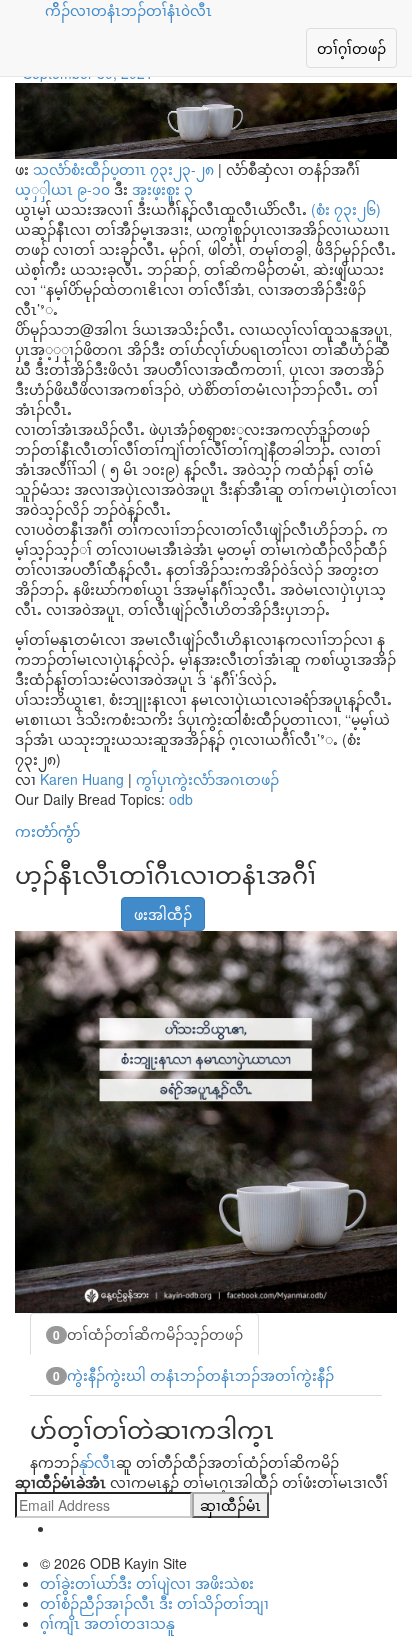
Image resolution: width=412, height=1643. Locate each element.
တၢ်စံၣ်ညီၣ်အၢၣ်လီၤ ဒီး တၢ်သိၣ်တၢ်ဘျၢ (154, 1603)
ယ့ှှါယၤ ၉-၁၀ (62, 189)
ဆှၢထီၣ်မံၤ (230, 1505)
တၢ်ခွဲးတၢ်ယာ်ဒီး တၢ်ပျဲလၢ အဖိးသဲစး (147, 1583)
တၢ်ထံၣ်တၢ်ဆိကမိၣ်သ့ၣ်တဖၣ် (148, 1334)
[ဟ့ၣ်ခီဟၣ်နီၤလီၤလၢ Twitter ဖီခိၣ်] (78, 904)
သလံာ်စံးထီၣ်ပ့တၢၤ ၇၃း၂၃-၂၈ (123, 169)
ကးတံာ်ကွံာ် (47, 831)
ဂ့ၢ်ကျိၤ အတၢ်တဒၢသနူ (107, 1623)
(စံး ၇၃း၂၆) (346, 209)
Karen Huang (82, 779)
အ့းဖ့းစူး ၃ (162, 189)
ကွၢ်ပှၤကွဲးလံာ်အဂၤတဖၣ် (207, 779)
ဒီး (104, 189)
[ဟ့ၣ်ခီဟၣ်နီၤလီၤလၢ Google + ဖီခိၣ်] (53, 904)
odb (181, 799)
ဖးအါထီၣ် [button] (163, 914)
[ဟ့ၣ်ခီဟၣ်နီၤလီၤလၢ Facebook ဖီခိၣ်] (28, 904)
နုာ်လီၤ (97, 1462)
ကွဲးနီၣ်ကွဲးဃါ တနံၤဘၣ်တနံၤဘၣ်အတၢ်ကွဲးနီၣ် (193, 1375)
